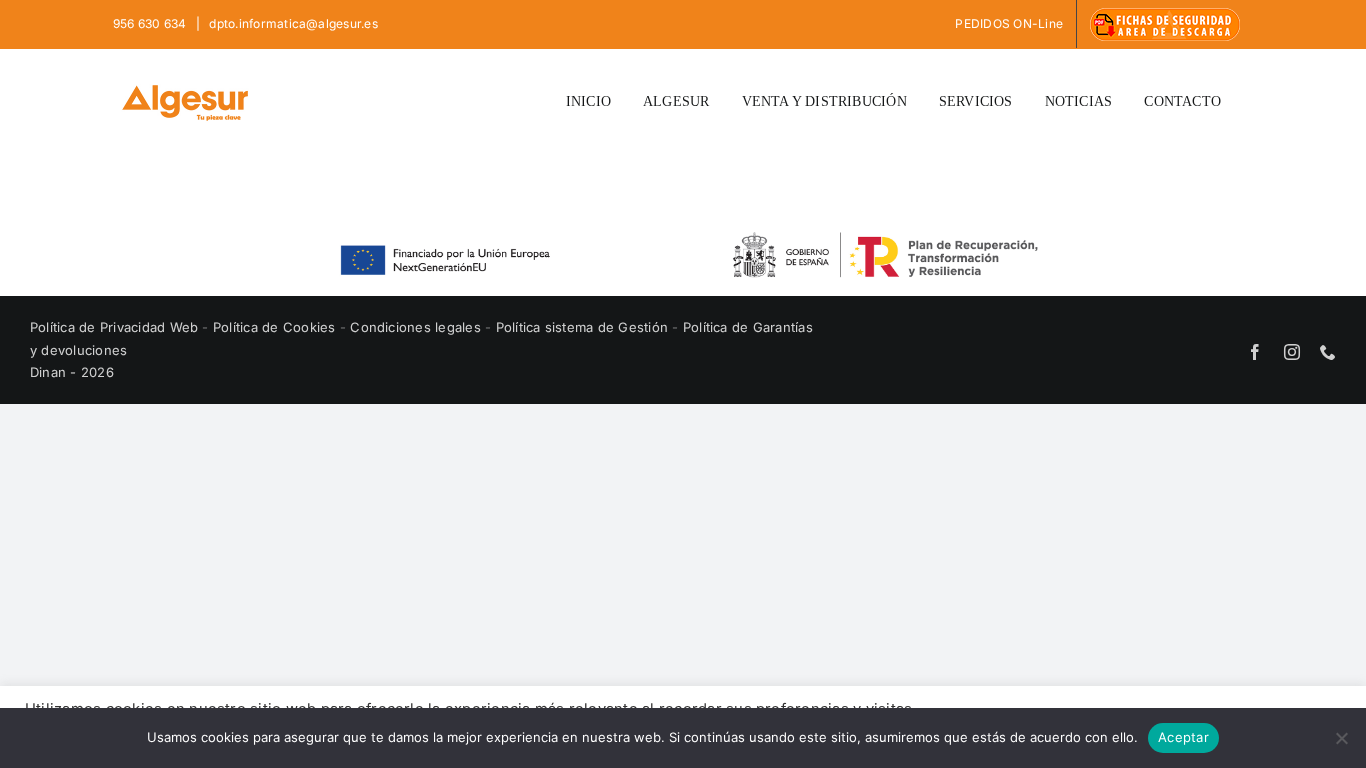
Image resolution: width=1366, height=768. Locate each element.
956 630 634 (151, 23)
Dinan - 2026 (72, 372)
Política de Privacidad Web (116, 327)
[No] (1341, 738)
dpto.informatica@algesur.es (292, 23)
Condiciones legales (417, 327)
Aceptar (1183, 737)
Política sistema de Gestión (582, 327)
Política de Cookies (276, 327)
